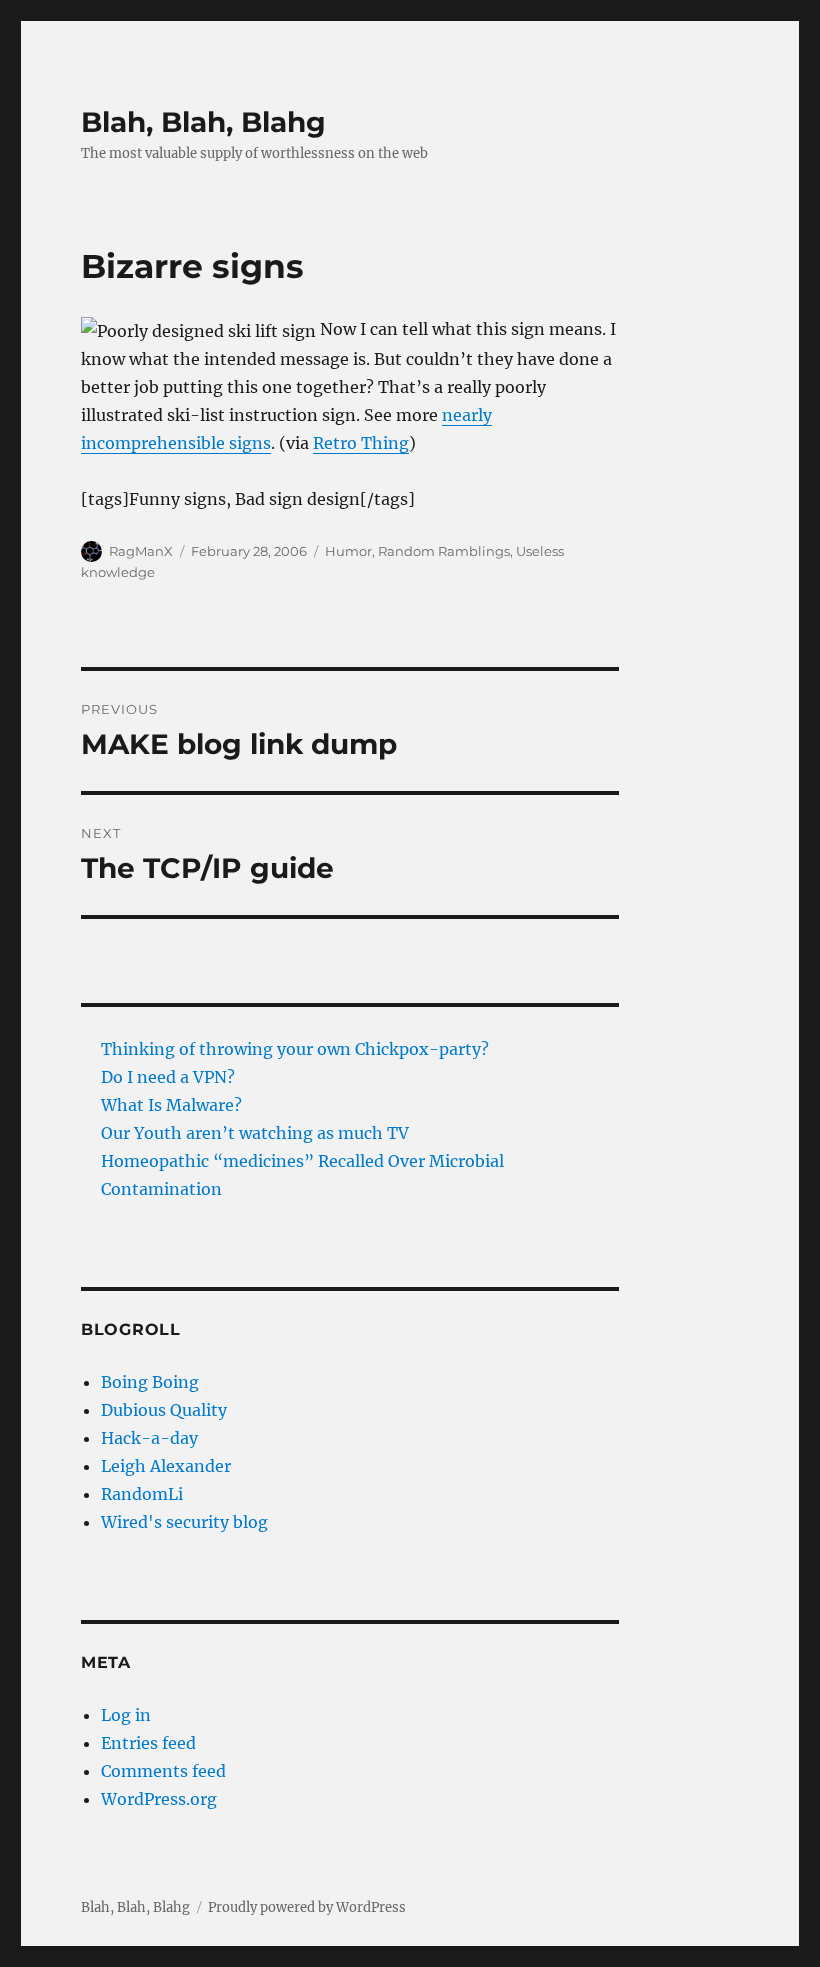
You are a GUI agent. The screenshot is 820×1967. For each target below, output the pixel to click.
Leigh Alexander (166, 1466)
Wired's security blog (184, 1522)
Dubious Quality (164, 1410)
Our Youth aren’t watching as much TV (255, 1133)
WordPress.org (159, 1799)
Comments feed (163, 1771)
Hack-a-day (149, 1438)
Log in (126, 1715)
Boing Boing (150, 1382)
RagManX (141, 551)
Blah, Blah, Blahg (203, 122)
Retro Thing (361, 443)
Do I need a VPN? (168, 1077)
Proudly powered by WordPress (307, 1907)
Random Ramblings (444, 551)
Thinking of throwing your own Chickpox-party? (295, 1049)
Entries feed (148, 1743)
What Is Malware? (171, 1105)
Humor (348, 551)
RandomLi (142, 1494)
